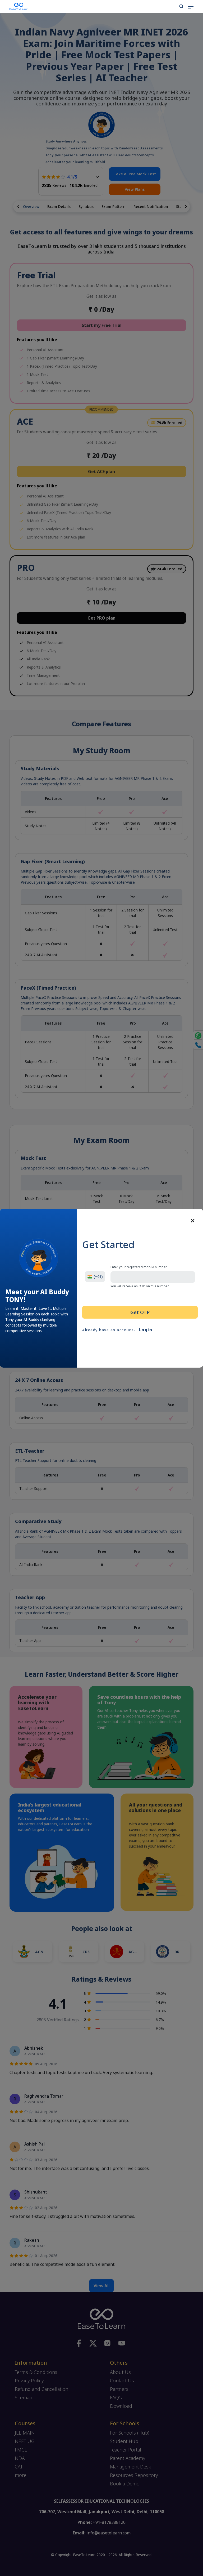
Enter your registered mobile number (139, 1267)
